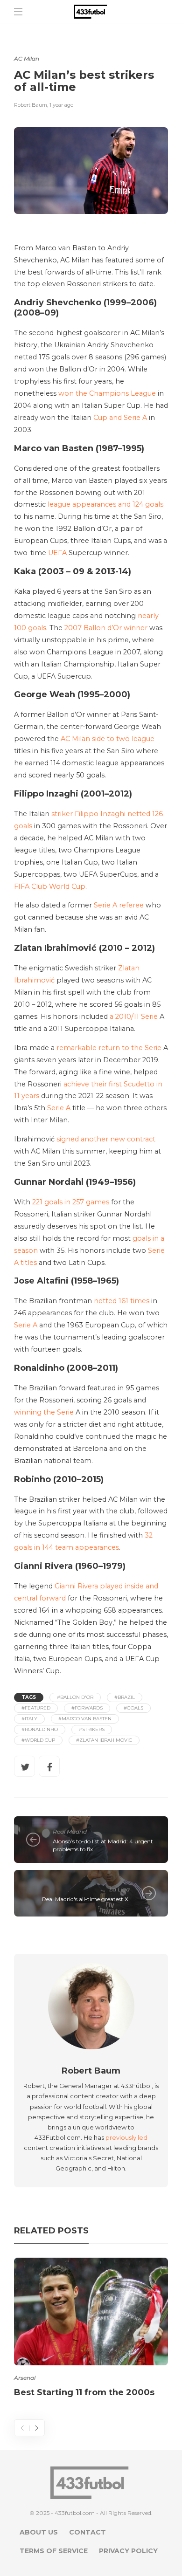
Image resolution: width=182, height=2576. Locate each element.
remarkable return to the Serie (109, 1048)
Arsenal (25, 2378)
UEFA (57, 553)
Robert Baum (31, 105)
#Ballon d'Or (75, 1697)
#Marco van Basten (85, 1719)
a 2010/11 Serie (134, 1017)
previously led (126, 2137)
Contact (87, 2532)
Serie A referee (119, 905)
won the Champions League (107, 393)
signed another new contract (106, 1139)
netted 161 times (122, 1301)
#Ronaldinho (40, 1729)
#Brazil (125, 1697)
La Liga (119, 1889)
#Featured (36, 1708)
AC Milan (27, 58)
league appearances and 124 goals (105, 504)
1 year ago (61, 105)
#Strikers (92, 1729)
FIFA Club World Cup (50, 886)
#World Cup (38, 1740)
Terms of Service (54, 2551)
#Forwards (87, 1708)
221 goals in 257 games (71, 1202)
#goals (133, 1708)
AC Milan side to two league (108, 739)
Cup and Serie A (120, 418)
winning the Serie (44, 1412)
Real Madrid (70, 1831)
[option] (91, 2329)
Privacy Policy (128, 2551)
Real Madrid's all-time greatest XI (86, 1899)
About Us (39, 2532)
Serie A (59, 1108)
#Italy (29, 1719)
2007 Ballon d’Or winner (106, 628)
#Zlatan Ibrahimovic (104, 1740)
